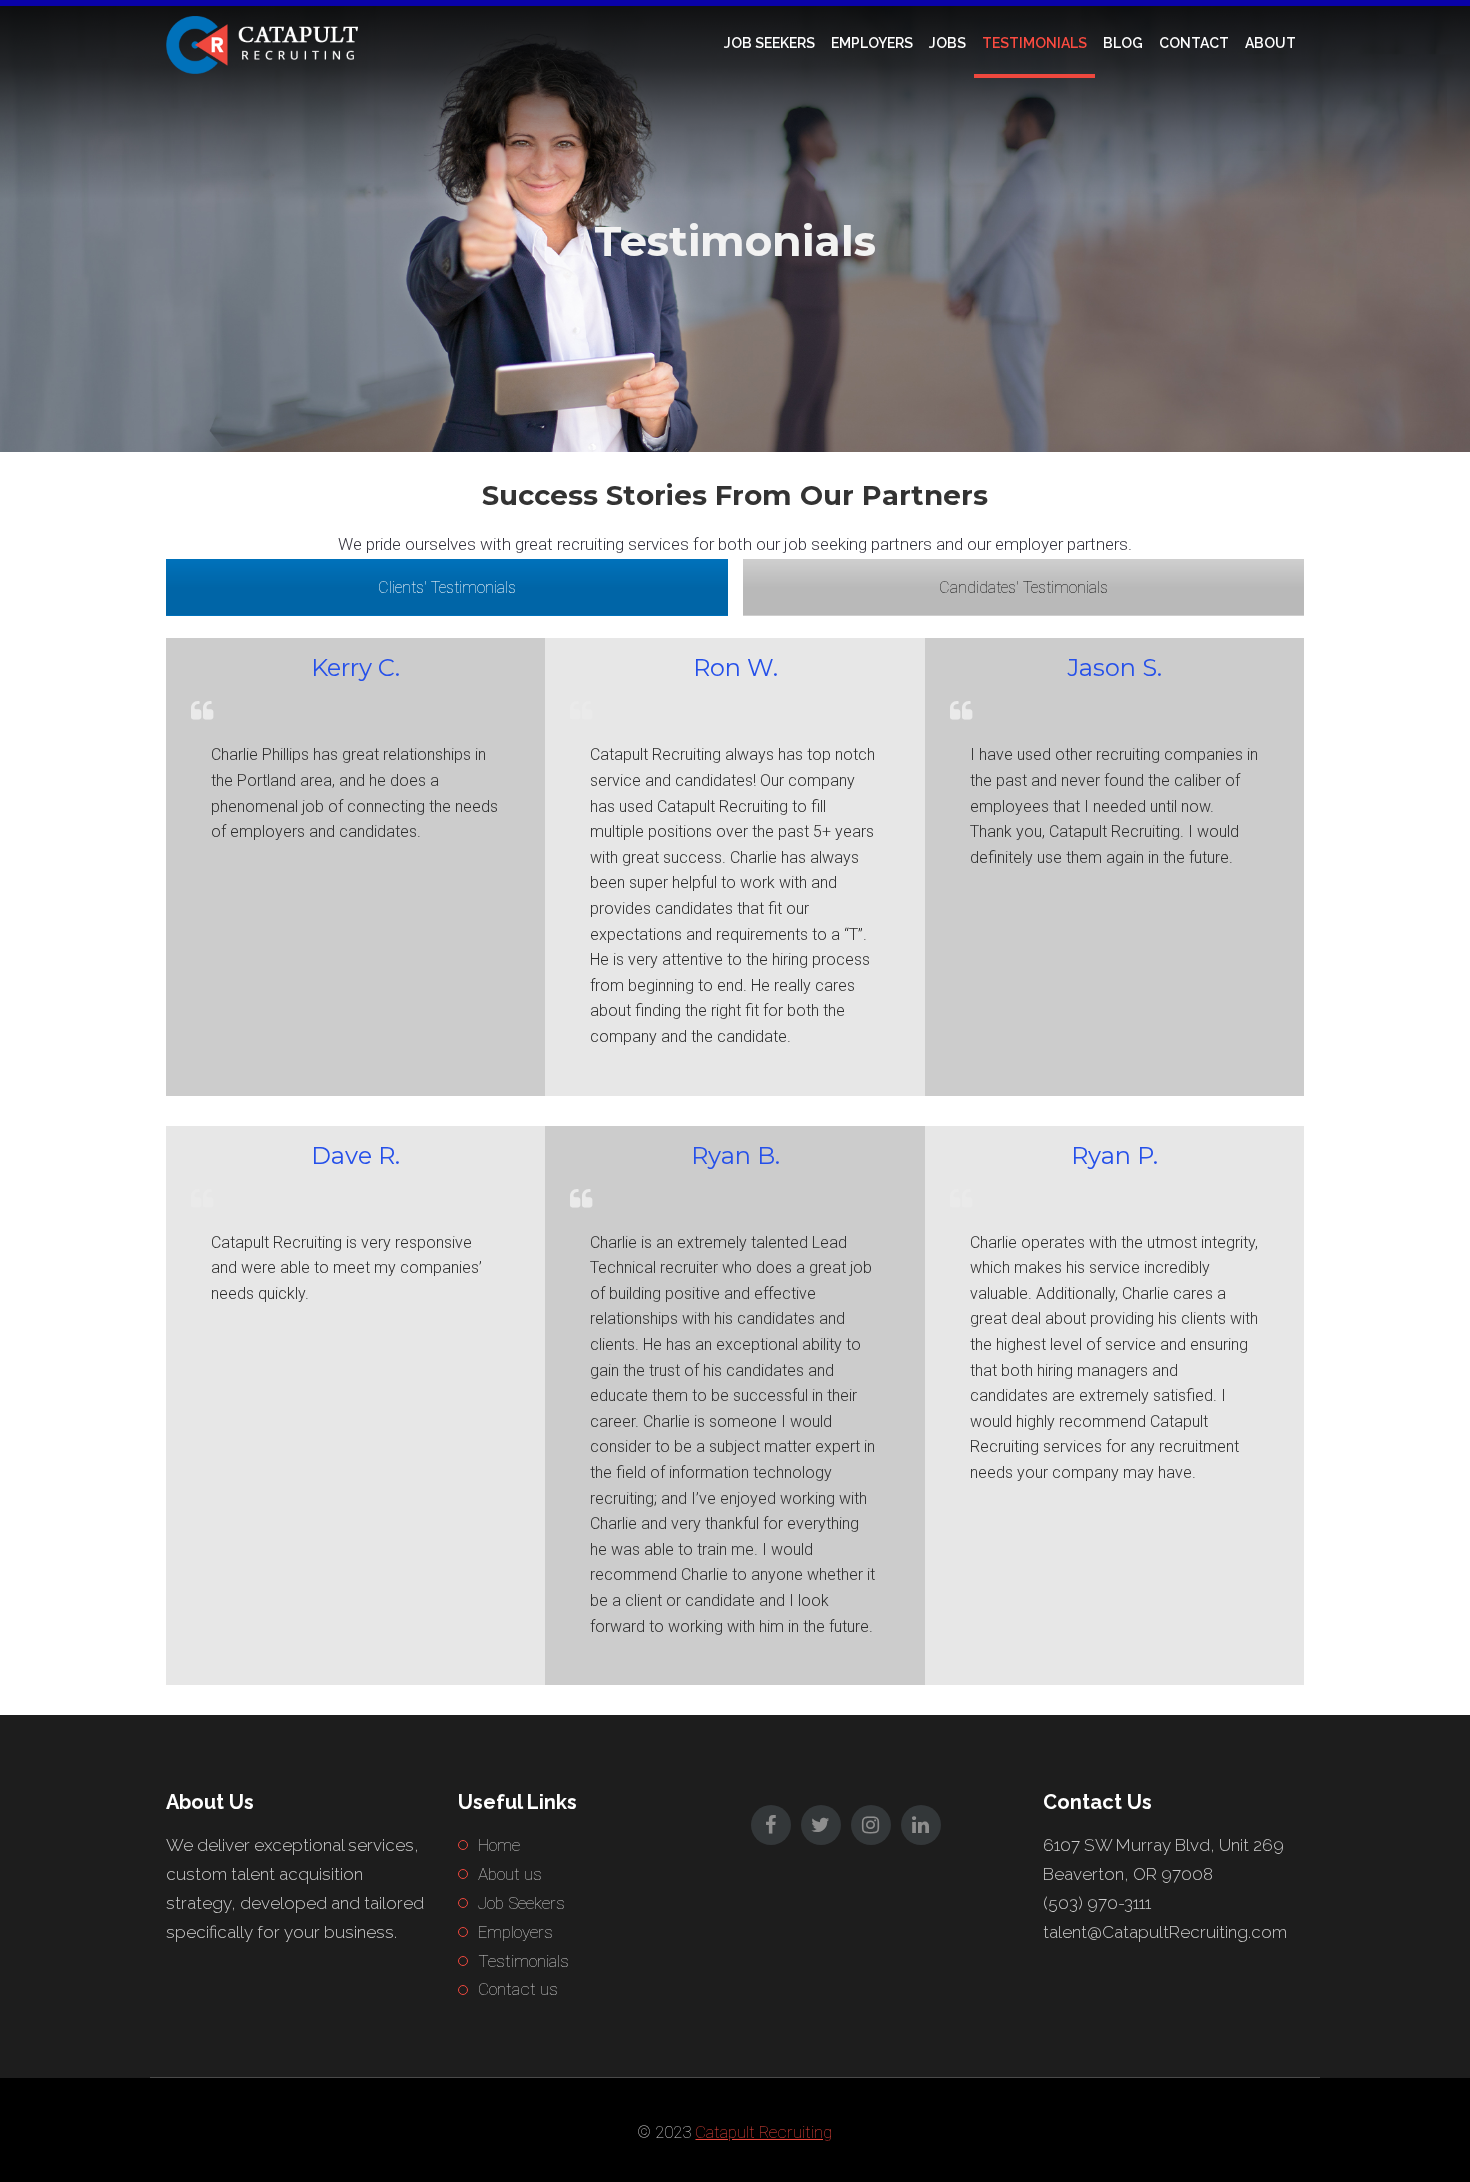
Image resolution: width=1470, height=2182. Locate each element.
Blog (1123, 43)
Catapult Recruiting (763, 2132)
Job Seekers (769, 43)
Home (499, 1845)
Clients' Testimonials (447, 587)
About (1270, 43)
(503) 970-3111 (1097, 1903)
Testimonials (1034, 43)
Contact (1194, 43)
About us (510, 1874)
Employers (872, 43)
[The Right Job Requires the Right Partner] (266, 43)
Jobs (947, 43)
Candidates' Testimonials (1023, 587)
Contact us (518, 1989)
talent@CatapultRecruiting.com (1165, 1932)
